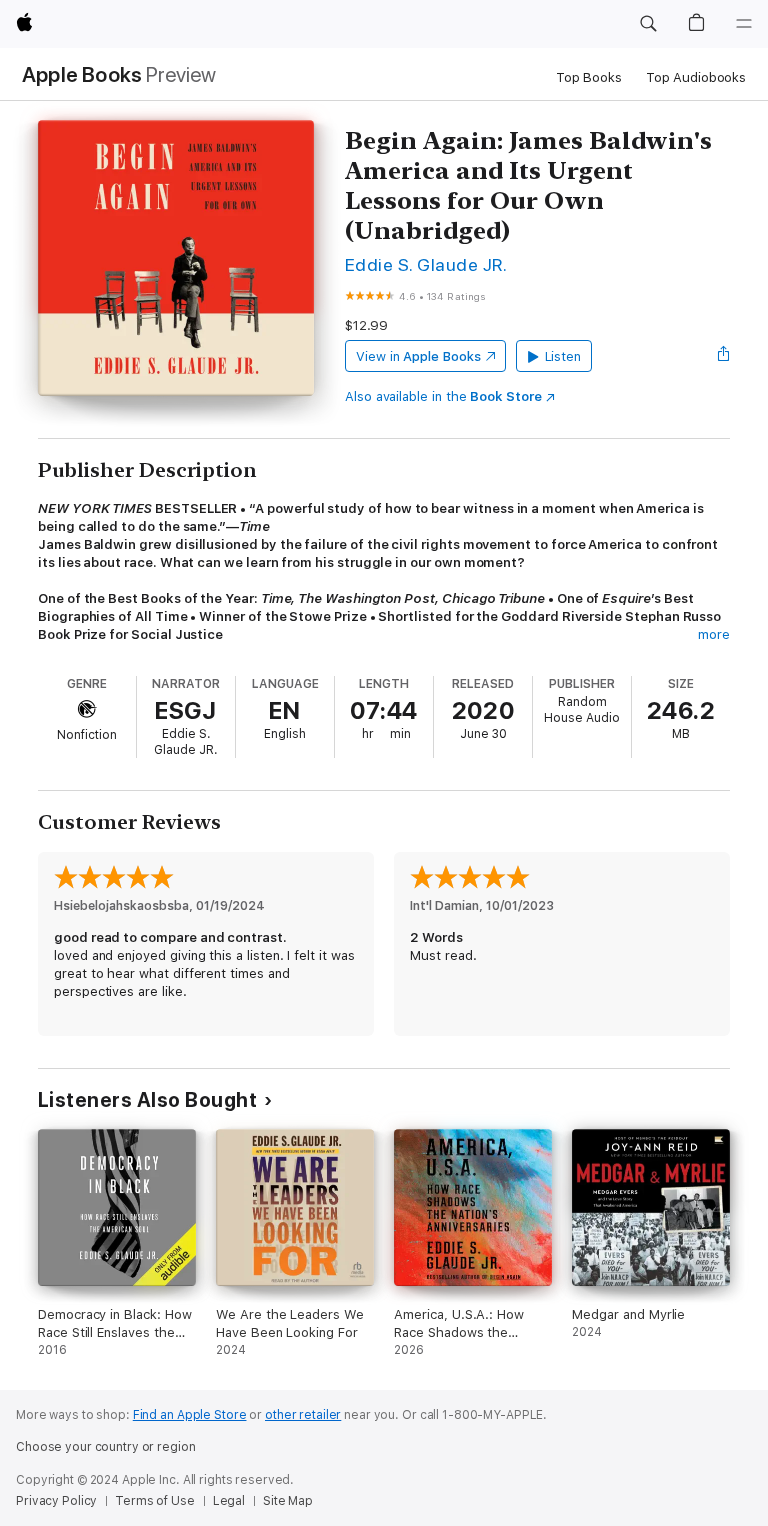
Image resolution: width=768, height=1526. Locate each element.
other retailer (303, 1415)
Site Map (288, 1501)
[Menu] (744, 24)
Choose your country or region (106, 1447)
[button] (648, 24)
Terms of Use (155, 1501)
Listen (563, 356)
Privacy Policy (56, 1501)
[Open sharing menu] (724, 356)
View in (418, 356)
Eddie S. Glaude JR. (426, 264)
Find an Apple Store (190, 1415)
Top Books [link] (589, 77)
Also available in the (443, 396)
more (714, 634)
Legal (229, 1501)
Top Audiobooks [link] (696, 77)
